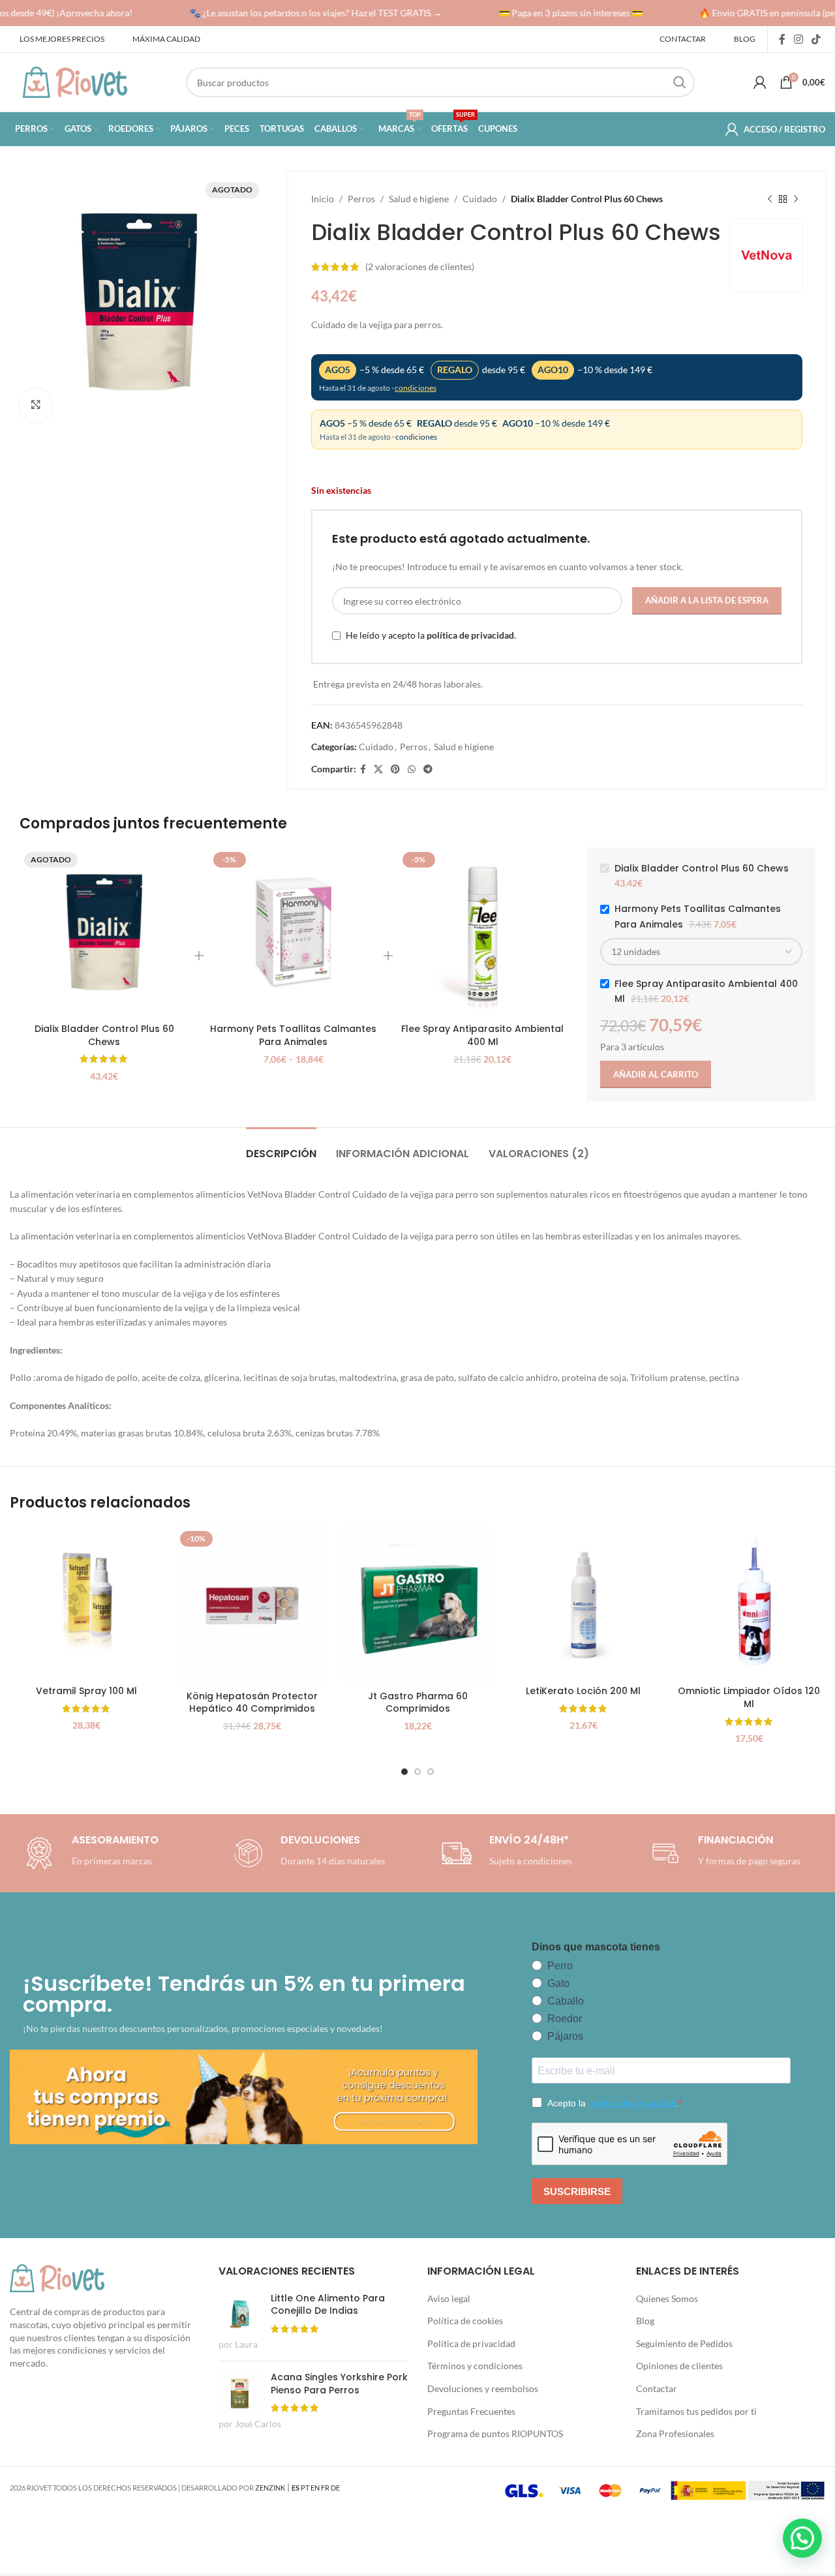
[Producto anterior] (770, 199)
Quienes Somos (667, 2298)
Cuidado (480, 199)
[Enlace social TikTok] (816, 39)
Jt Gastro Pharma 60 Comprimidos (418, 1703)
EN (315, 2488)
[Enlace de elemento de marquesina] (305, 13)
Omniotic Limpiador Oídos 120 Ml (749, 1697)
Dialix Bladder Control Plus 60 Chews (104, 1035)
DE (335, 2488)
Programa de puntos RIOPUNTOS (495, 2433)
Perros (361, 199)
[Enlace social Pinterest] (395, 769)
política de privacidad (470, 635)
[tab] (281, 1147)
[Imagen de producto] (583, 1603)
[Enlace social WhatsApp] (412, 769)
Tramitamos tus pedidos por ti (696, 2411)
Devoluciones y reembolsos (483, 2388)
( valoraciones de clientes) (420, 266)
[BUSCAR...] (680, 82)
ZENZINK (270, 2488)
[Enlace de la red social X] (378, 769)
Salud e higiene (419, 199)
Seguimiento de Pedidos (684, 2343)
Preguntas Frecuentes (471, 2411)
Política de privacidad (471, 2343)
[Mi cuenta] (760, 82)
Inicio (323, 199)
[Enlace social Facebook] (782, 39)
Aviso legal (449, 2298)
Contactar (657, 2388)
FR (325, 2488)
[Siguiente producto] (796, 199)
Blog (645, 2321)
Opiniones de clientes (679, 2366)
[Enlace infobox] (307, 1853)
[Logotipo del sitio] (75, 81)
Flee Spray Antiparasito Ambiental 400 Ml (482, 1035)
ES (296, 2488)
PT (305, 2488)
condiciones (416, 388)
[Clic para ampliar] (36, 404)
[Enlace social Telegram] (428, 769)
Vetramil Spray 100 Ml (86, 1691)
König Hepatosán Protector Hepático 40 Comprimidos (252, 1703)
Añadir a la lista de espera (707, 600)
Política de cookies (465, 2321)
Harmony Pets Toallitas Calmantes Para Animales (293, 1035)
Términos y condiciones (475, 2366)
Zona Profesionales (675, 2433)
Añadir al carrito (656, 1074)
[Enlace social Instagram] (798, 39)
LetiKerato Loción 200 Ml (583, 1691)
